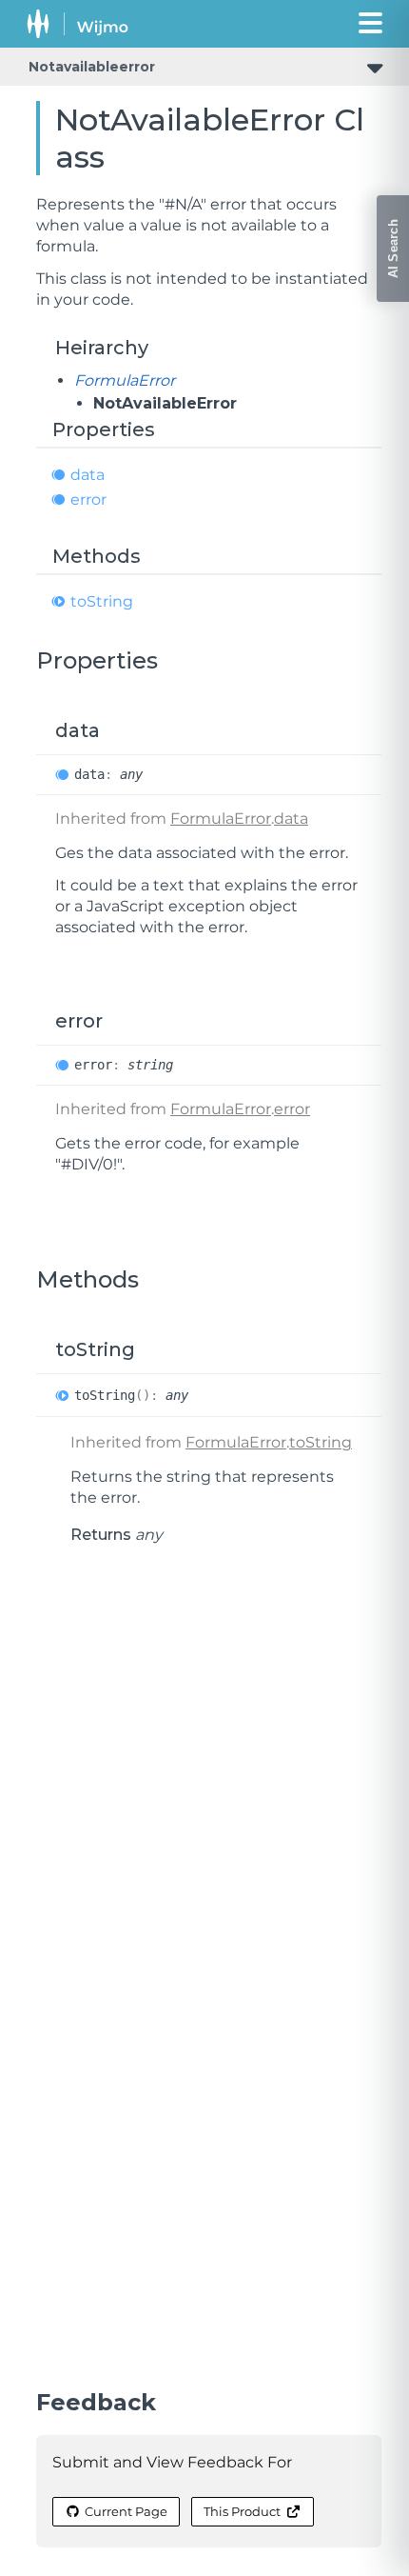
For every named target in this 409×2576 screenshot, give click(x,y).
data (88, 475)
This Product (242, 2511)
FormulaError (125, 380)
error (88, 499)
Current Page (126, 2511)
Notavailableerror (92, 67)
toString (102, 601)
